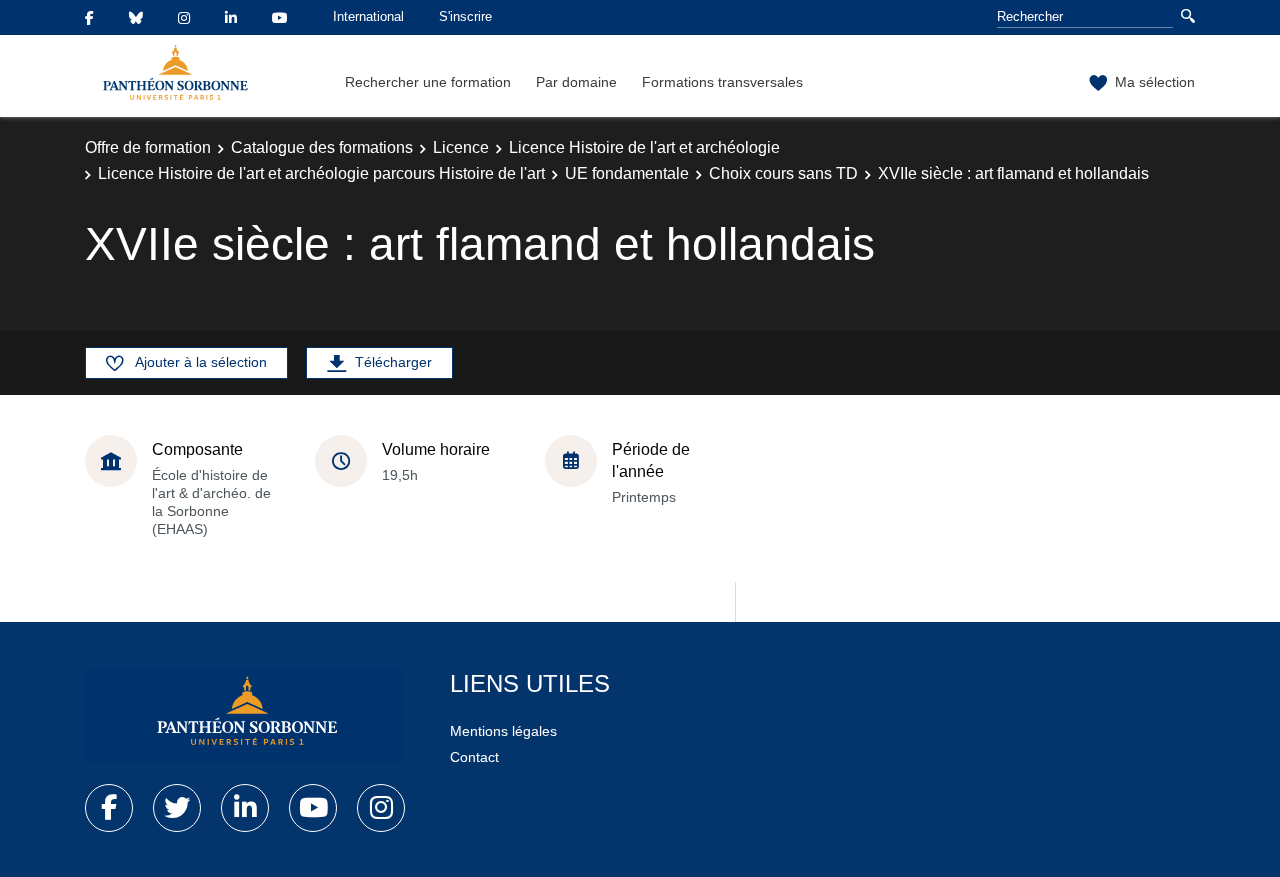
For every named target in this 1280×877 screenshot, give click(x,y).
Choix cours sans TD (783, 173)
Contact (474, 757)
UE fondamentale (627, 173)
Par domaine (576, 82)
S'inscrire (465, 16)
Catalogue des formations (322, 147)
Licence (461, 147)
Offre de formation (148, 147)
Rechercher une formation (428, 82)
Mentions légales (503, 731)
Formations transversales (722, 82)
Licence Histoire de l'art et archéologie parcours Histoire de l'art (321, 173)
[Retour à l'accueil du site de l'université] (245, 715)
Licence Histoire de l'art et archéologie (644, 147)
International (368, 16)
